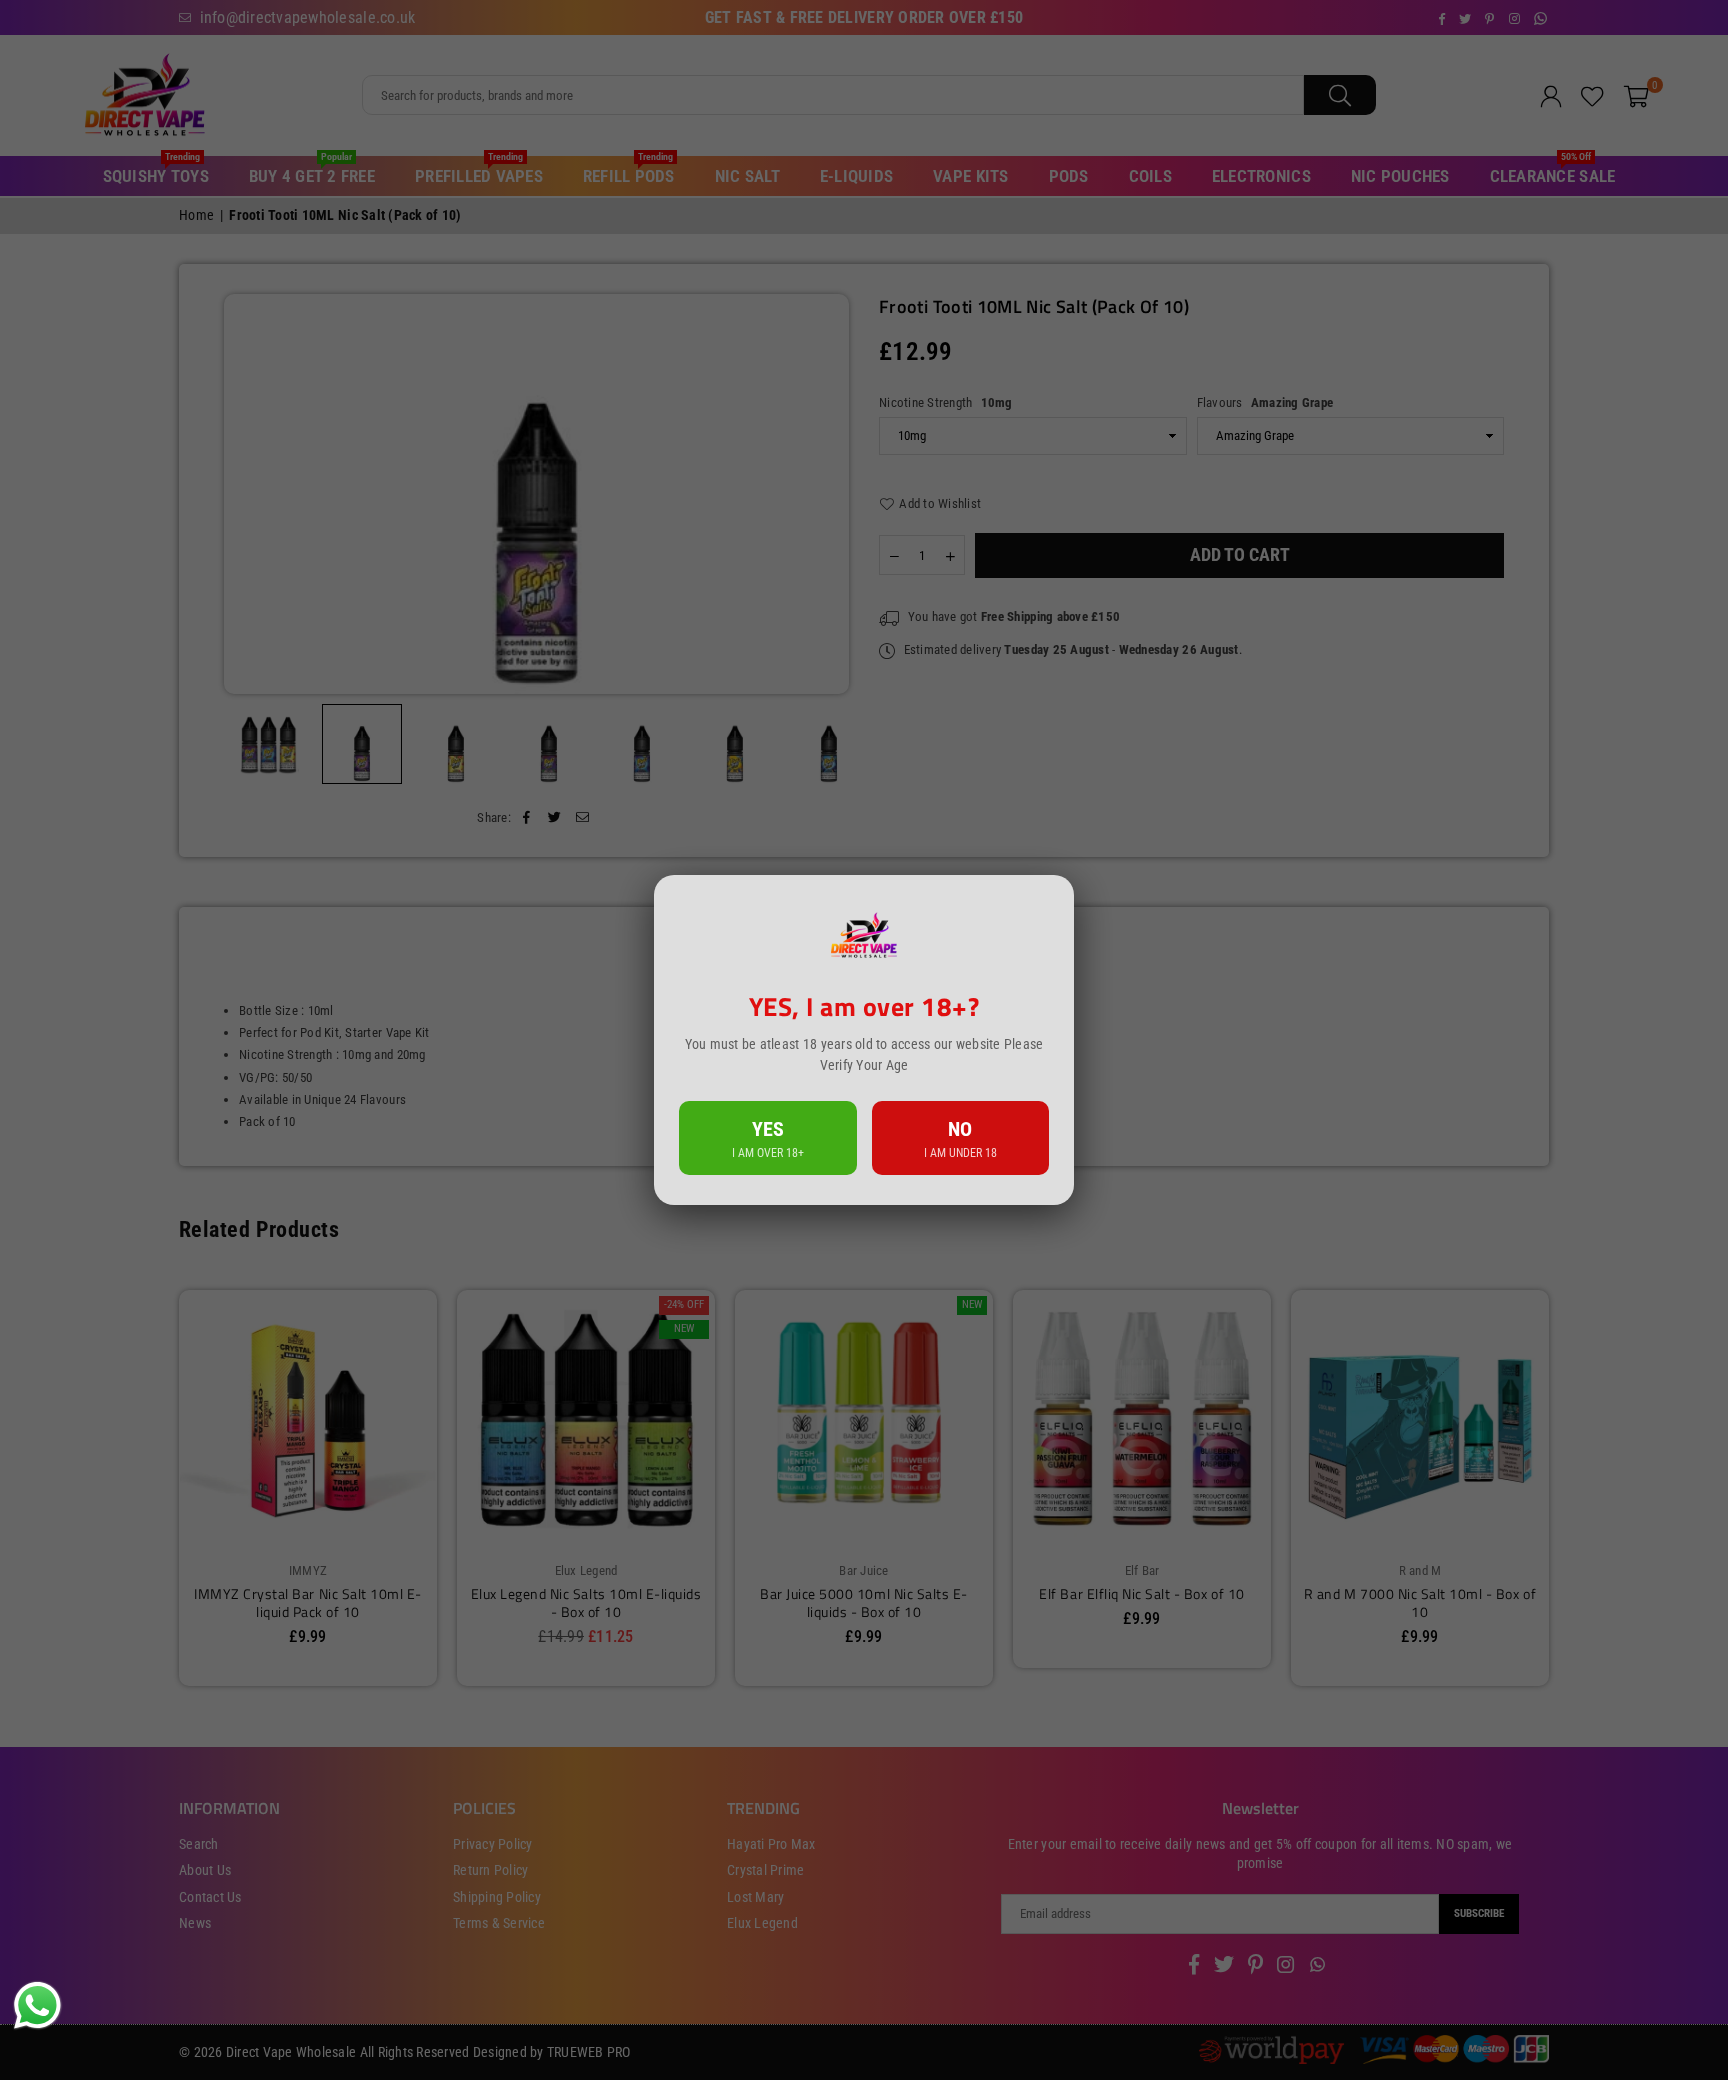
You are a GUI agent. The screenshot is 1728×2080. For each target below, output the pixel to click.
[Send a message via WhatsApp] (37, 2005)
